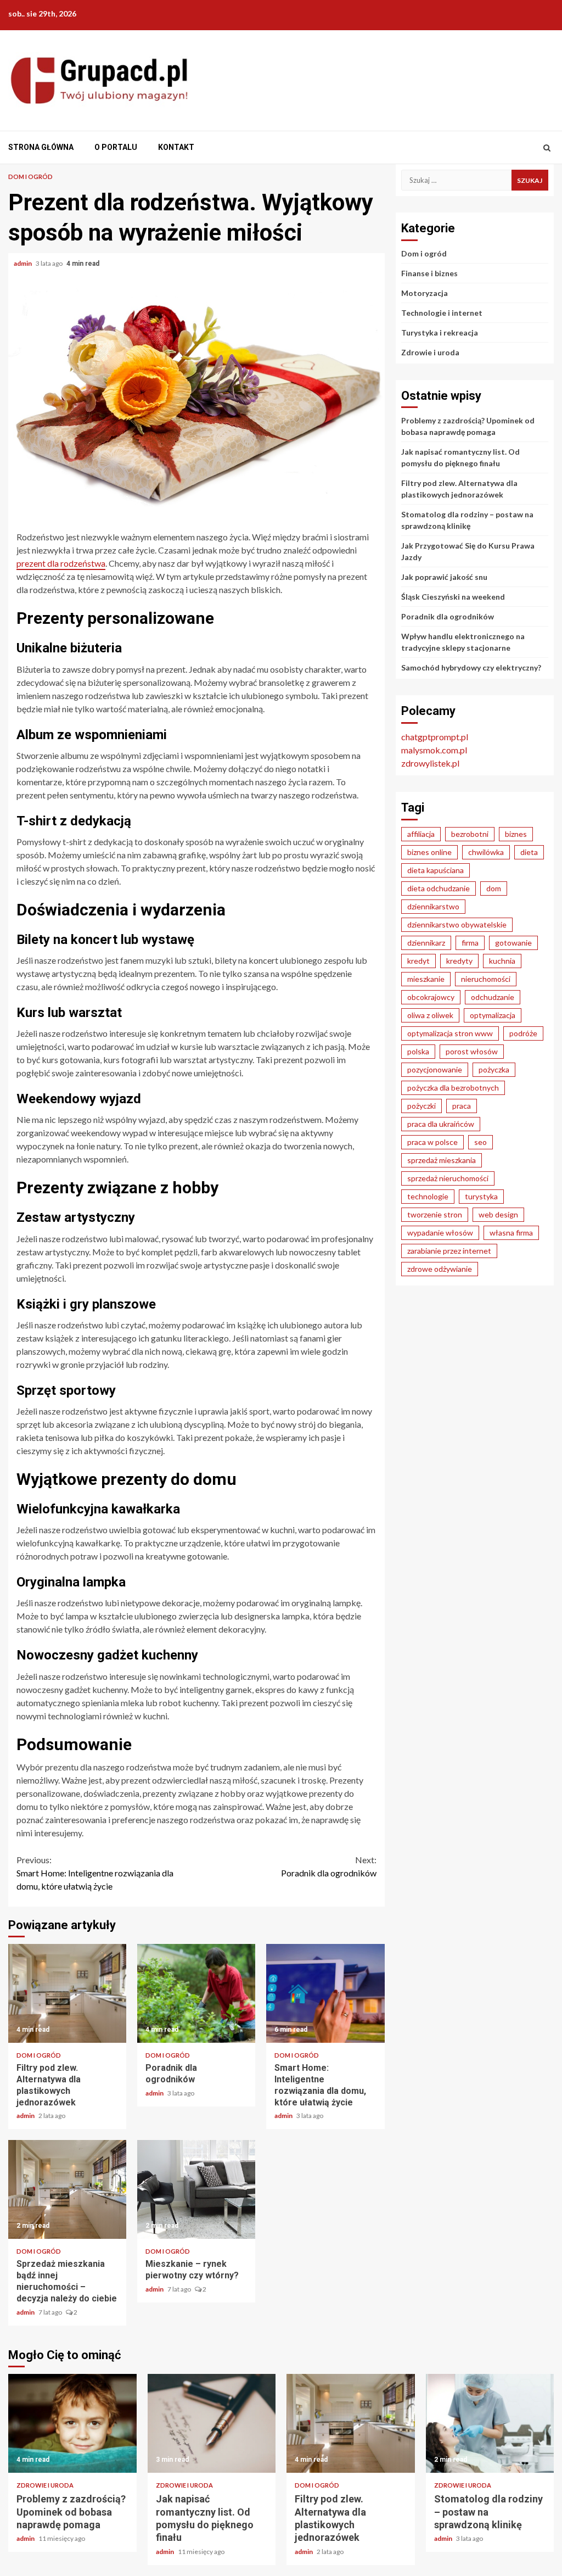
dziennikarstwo (433, 906)
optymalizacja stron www (450, 1033)
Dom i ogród (30, 177)
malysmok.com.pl (434, 750)
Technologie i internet (442, 313)
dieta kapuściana (435, 870)
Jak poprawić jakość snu (444, 577)
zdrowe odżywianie (440, 1269)
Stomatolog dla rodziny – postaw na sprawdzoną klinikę (490, 2423)
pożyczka (494, 1069)
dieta (529, 852)
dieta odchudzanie (439, 888)
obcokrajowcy (431, 997)
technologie (428, 1196)
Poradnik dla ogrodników (329, 1866)
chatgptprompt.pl (435, 737)
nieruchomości (486, 979)
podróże (523, 1033)
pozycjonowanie (435, 1069)
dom (494, 888)
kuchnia (502, 961)
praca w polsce (432, 1142)
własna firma (511, 1233)
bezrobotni (470, 834)
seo (480, 1142)
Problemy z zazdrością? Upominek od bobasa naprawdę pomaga (72, 2423)
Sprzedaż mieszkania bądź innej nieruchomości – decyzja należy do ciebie (67, 2189)
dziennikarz (426, 943)
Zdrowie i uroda (430, 352)
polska (418, 1051)
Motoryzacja (425, 293)
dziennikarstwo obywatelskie (457, 924)
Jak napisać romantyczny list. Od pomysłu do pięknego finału (212, 2423)
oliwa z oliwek (430, 1015)
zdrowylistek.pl (430, 763)
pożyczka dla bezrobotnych (453, 1088)
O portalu (116, 147)
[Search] (547, 148)
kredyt (418, 961)
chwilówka (486, 852)
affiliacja (421, 834)
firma (470, 943)
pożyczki (421, 1106)
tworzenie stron (435, 1214)
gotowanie (513, 943)
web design (498, 1214)
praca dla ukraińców (441, 1124)
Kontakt (176, 147)
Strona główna (41, 147)
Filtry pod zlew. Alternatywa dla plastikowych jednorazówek (67, 1993)
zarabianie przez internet (449, 1251)
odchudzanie (493, 997)
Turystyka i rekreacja (440, 333)
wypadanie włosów (440, 1233)
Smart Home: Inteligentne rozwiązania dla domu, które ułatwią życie (95, 1873)
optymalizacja (493, 1015)
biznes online (429, 852)
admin (23, 263)
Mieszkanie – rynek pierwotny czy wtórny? (196, 2189)
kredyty (459, 961)
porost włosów (472, 1051)
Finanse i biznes (429, 273)
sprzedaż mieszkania (442, 1160)
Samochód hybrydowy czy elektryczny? (471, 667)
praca (462, 1106)
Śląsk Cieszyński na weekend (453, 597)
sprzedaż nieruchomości (448, 1178)
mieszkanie (426, 979)
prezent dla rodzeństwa (61, 563)
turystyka (481, 1196)
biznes (516, 834)
